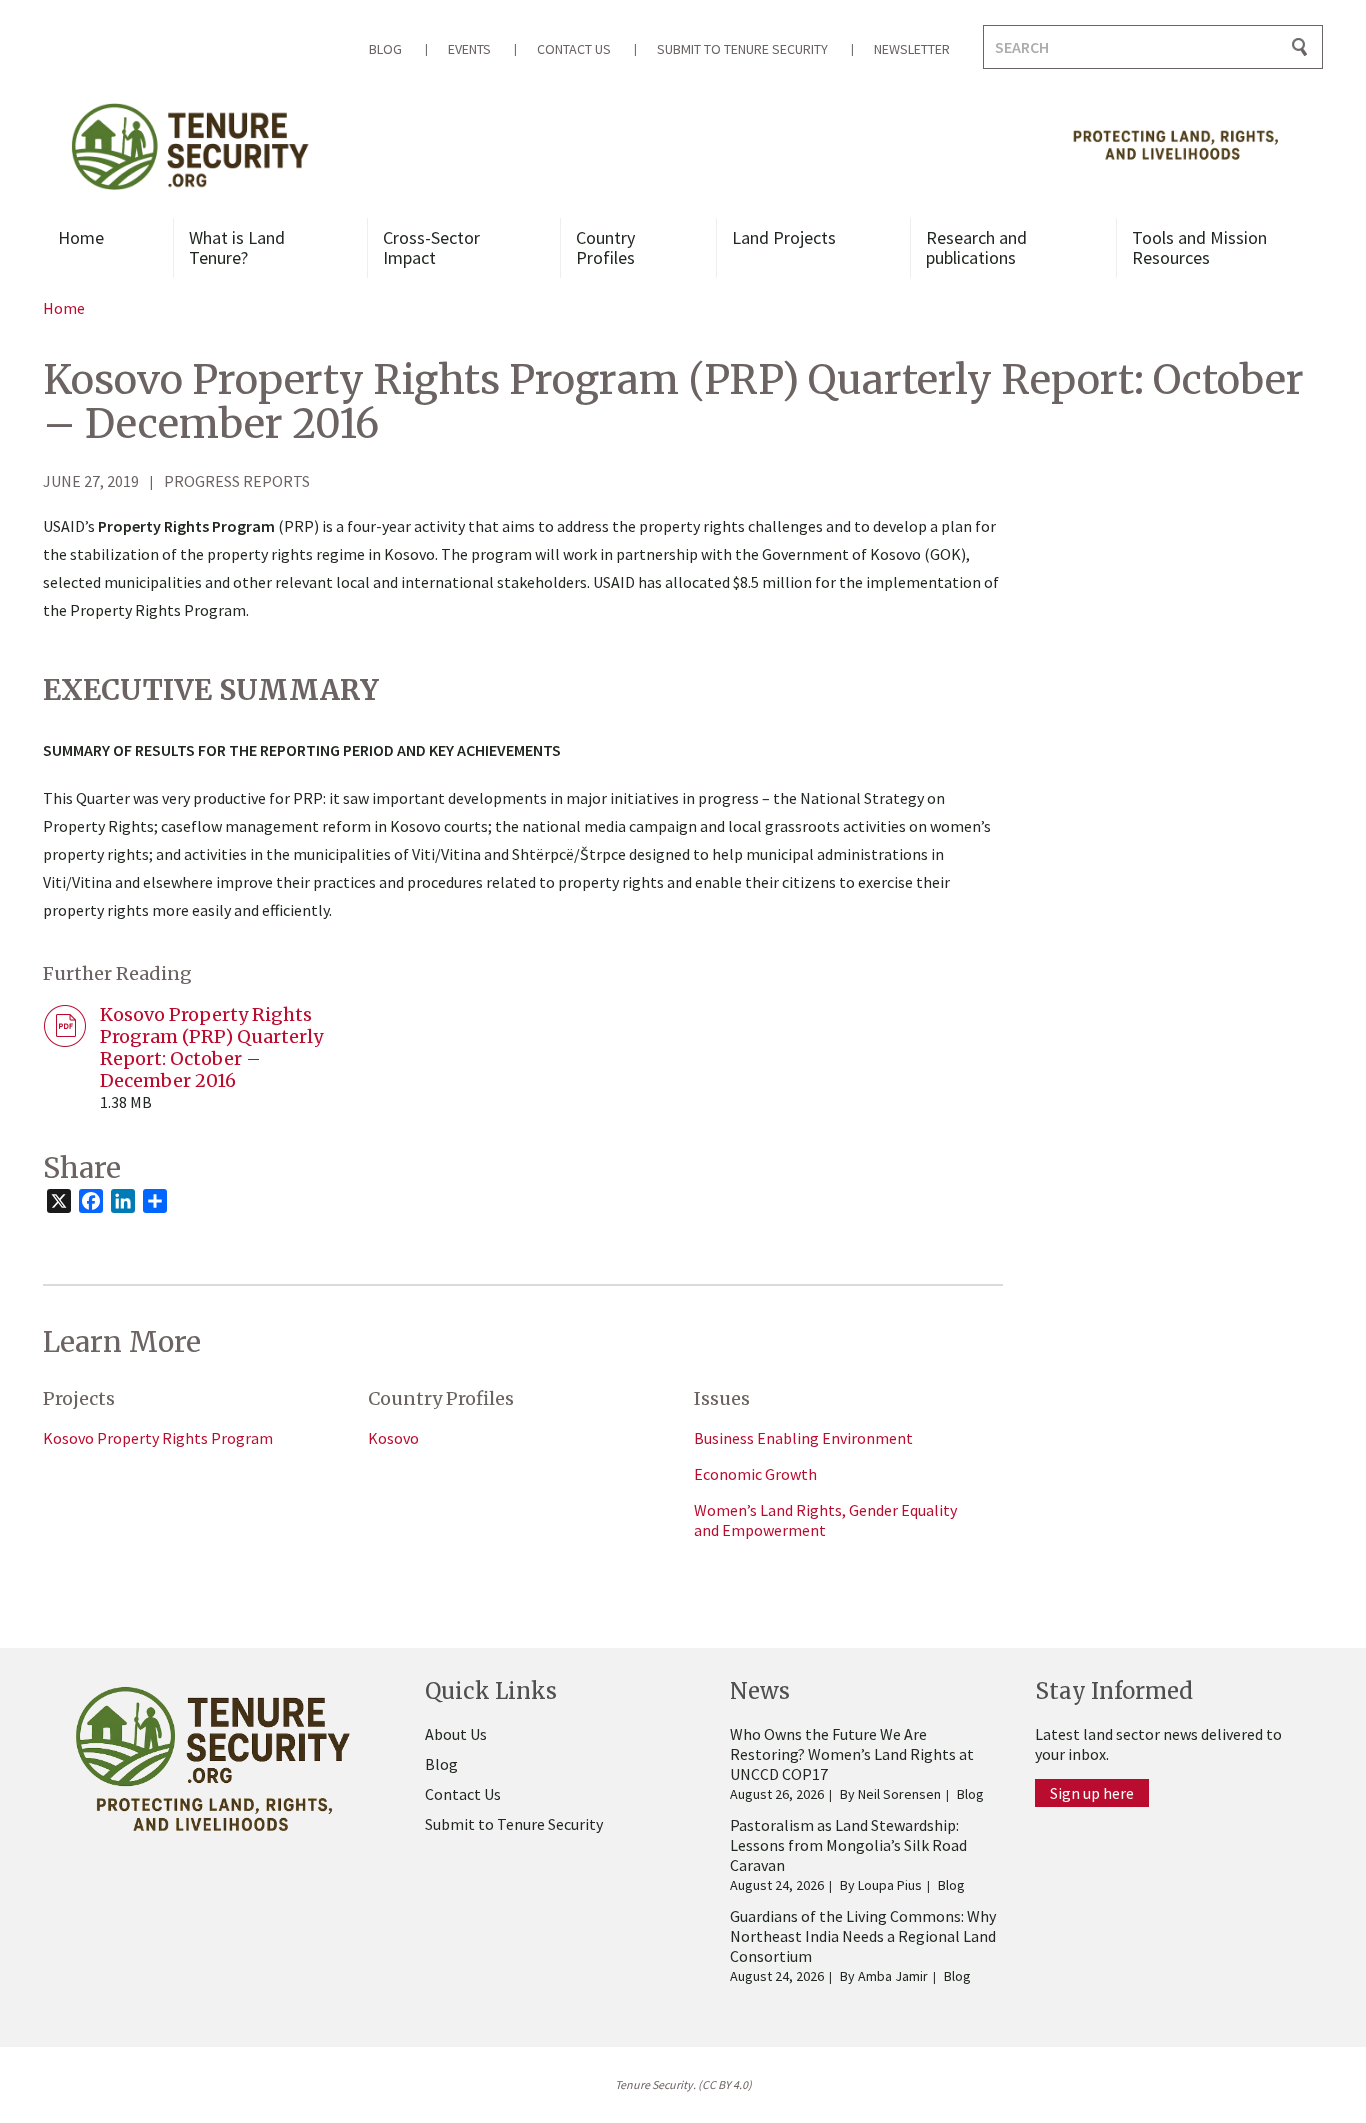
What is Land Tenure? (237, 247)
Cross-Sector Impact (431, 247)
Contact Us (574, 49)
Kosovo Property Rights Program (158, 1438)
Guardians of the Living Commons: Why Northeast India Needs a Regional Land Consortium (863, 1936)
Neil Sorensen (899, 1794)
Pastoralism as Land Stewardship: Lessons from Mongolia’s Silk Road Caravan (848, 1845)
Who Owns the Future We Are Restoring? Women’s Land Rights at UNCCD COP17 (852, 1754)
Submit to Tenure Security (742, 49)
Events (469, 49)
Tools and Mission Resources (1199, 247)
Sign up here (1092, 1793)
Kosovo (393, 1438)
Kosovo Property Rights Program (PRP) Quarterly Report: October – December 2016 (211, 1047)
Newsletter (912, 49)
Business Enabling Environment (803, 1438)
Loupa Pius (890, 1885)
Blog (385, 49)
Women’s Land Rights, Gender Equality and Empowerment (825, 1520)
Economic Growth (755, 1474)
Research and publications (976, 247)
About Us (456, 1734)
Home (81, 237)
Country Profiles (605, 247)
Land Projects (784, 237)
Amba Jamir (893, 1976)
